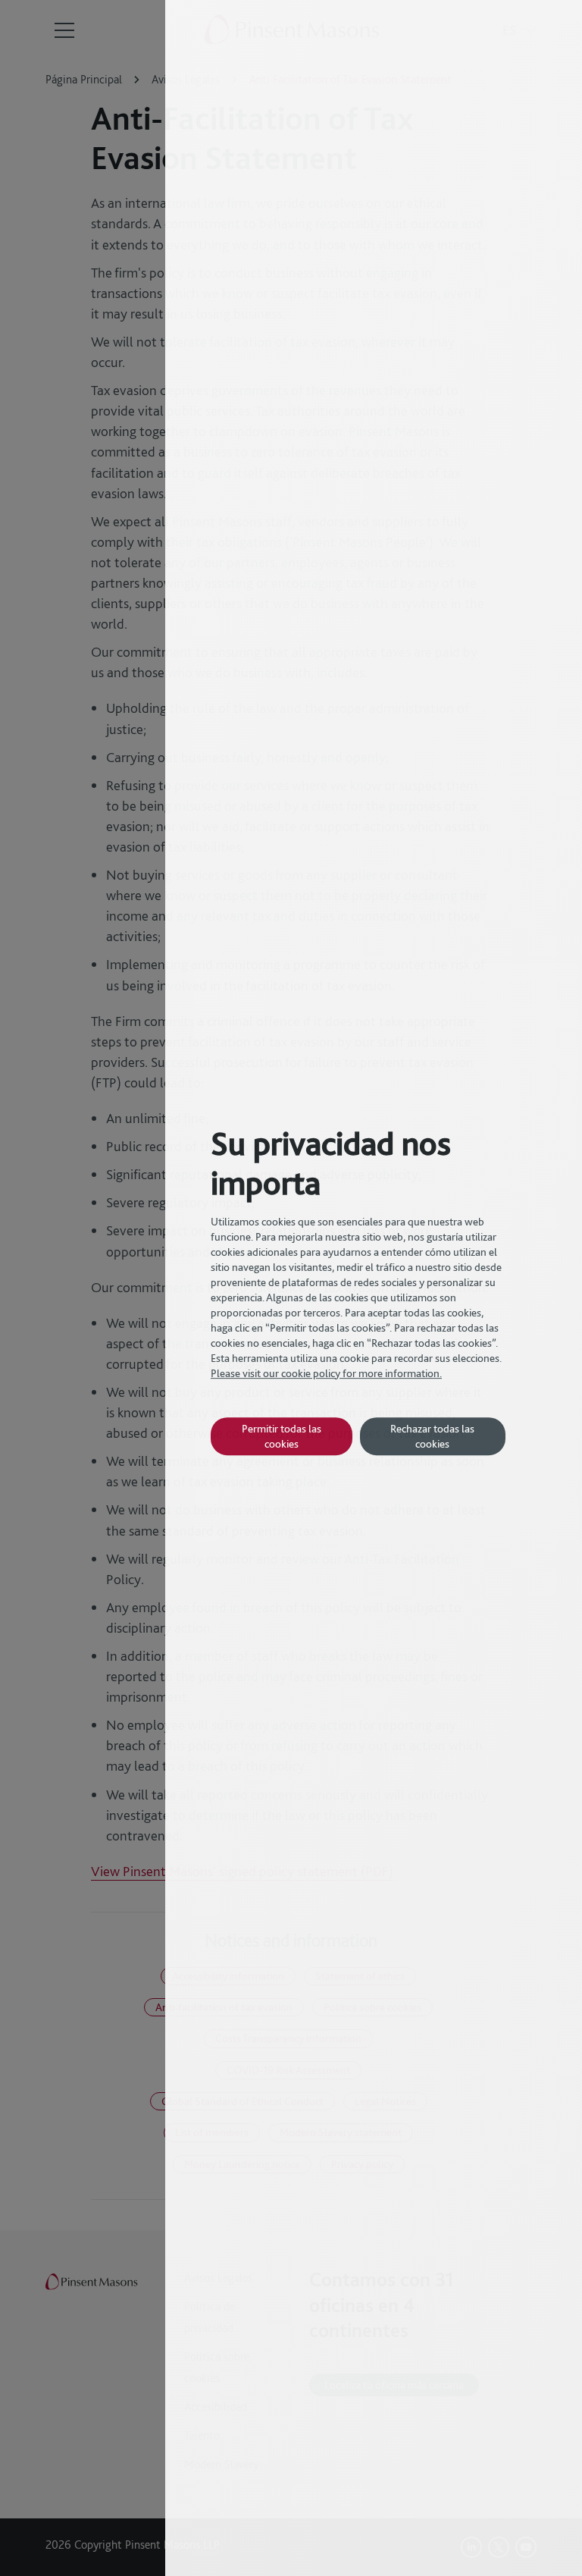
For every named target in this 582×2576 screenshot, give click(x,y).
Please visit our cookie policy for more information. (326, 1373)
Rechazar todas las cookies (432, 1436)
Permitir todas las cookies (282, 1436)
